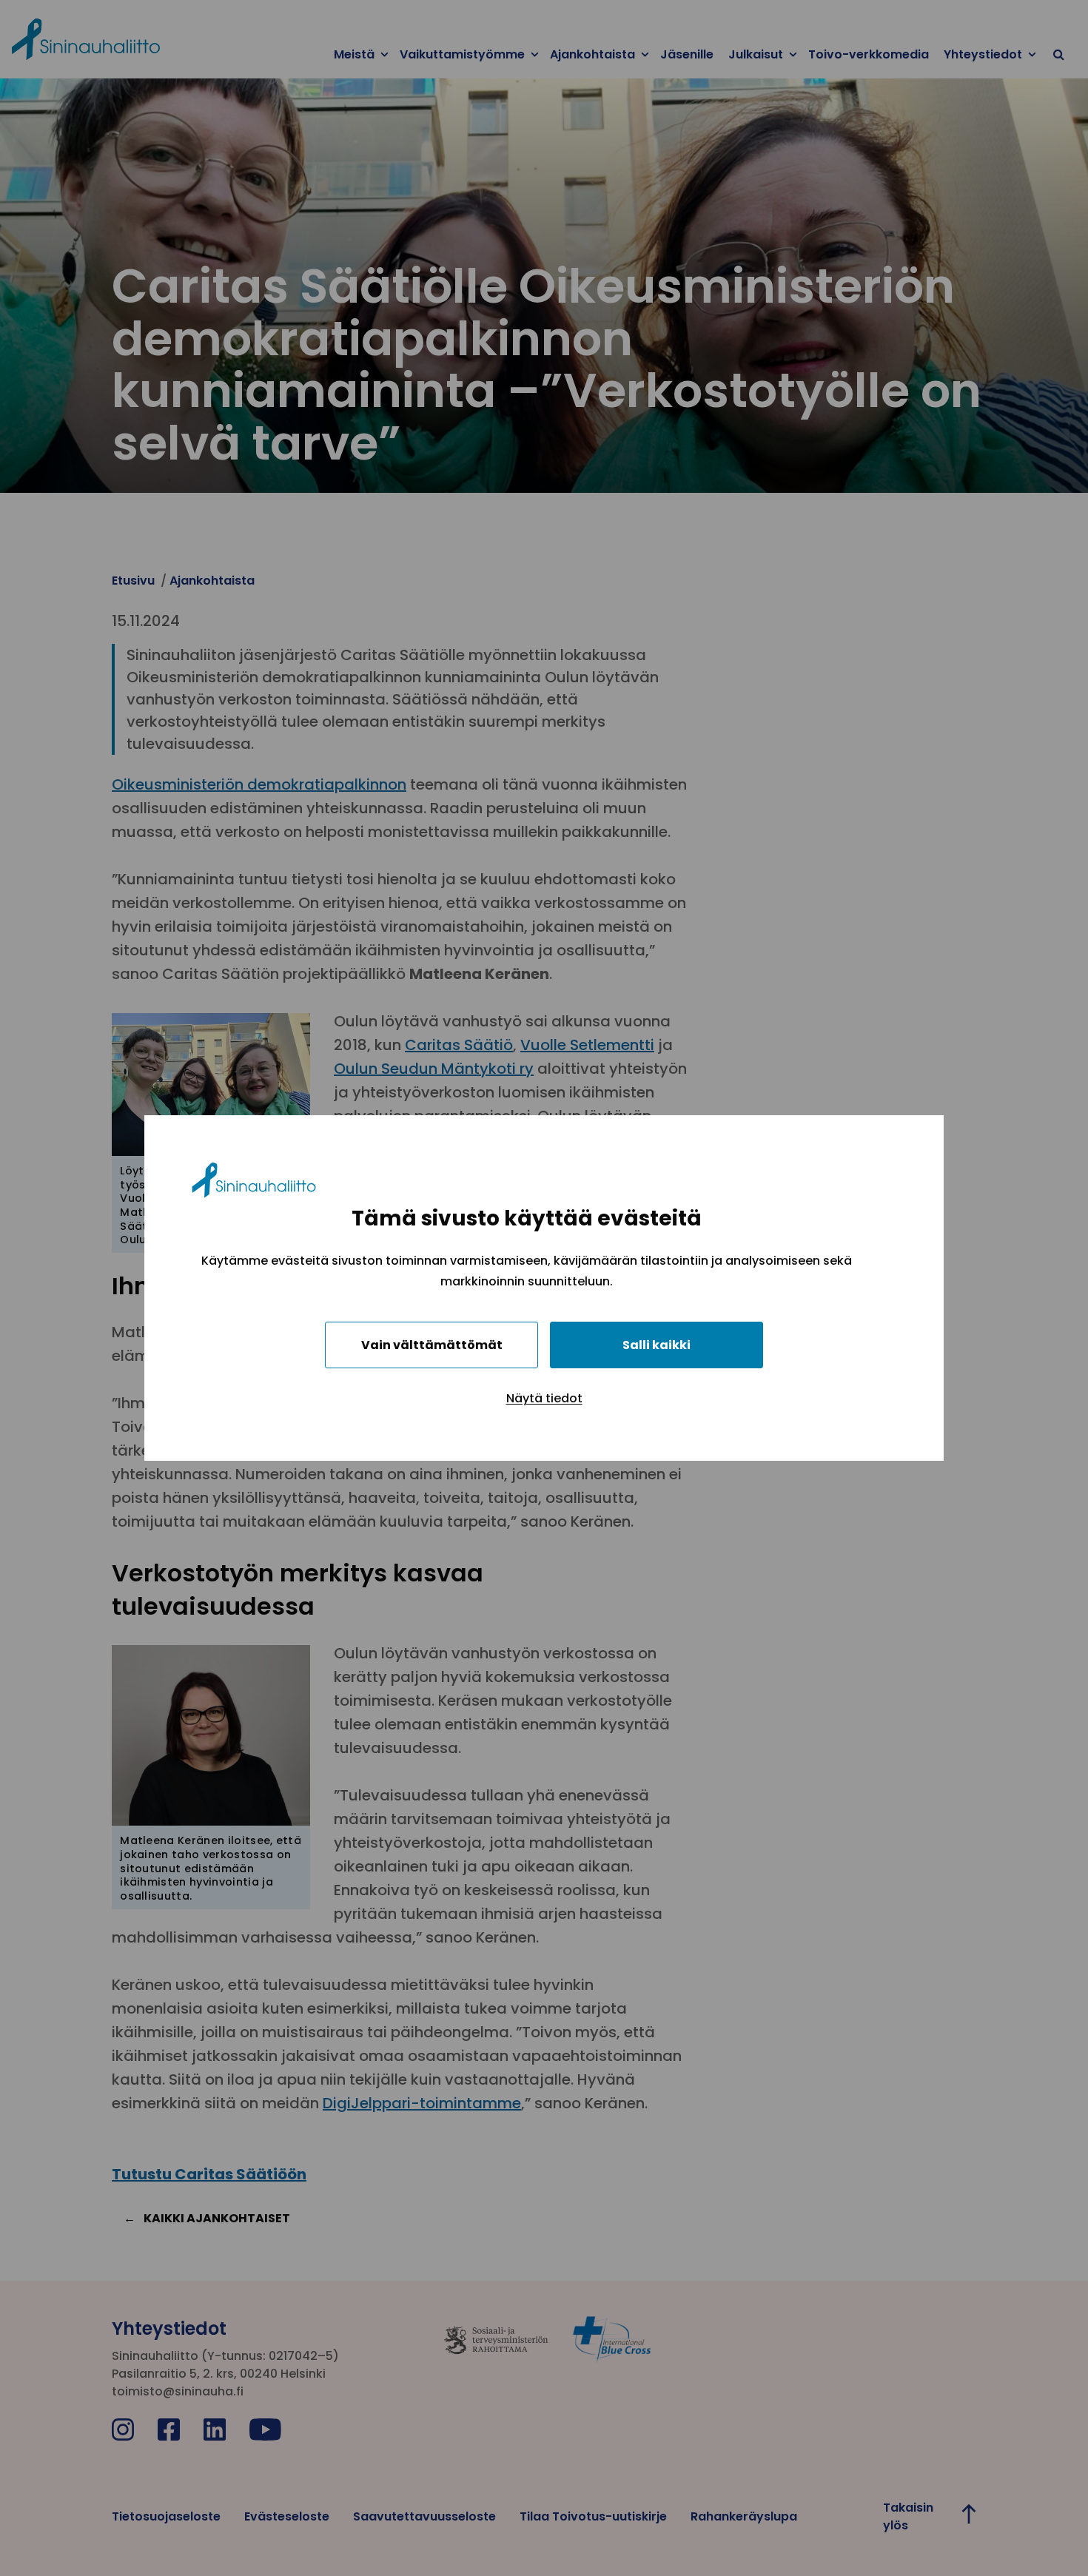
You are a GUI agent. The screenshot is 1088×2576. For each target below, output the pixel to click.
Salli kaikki (657, 1345)
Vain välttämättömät (432, 1345)
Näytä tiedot (544, 1398)
